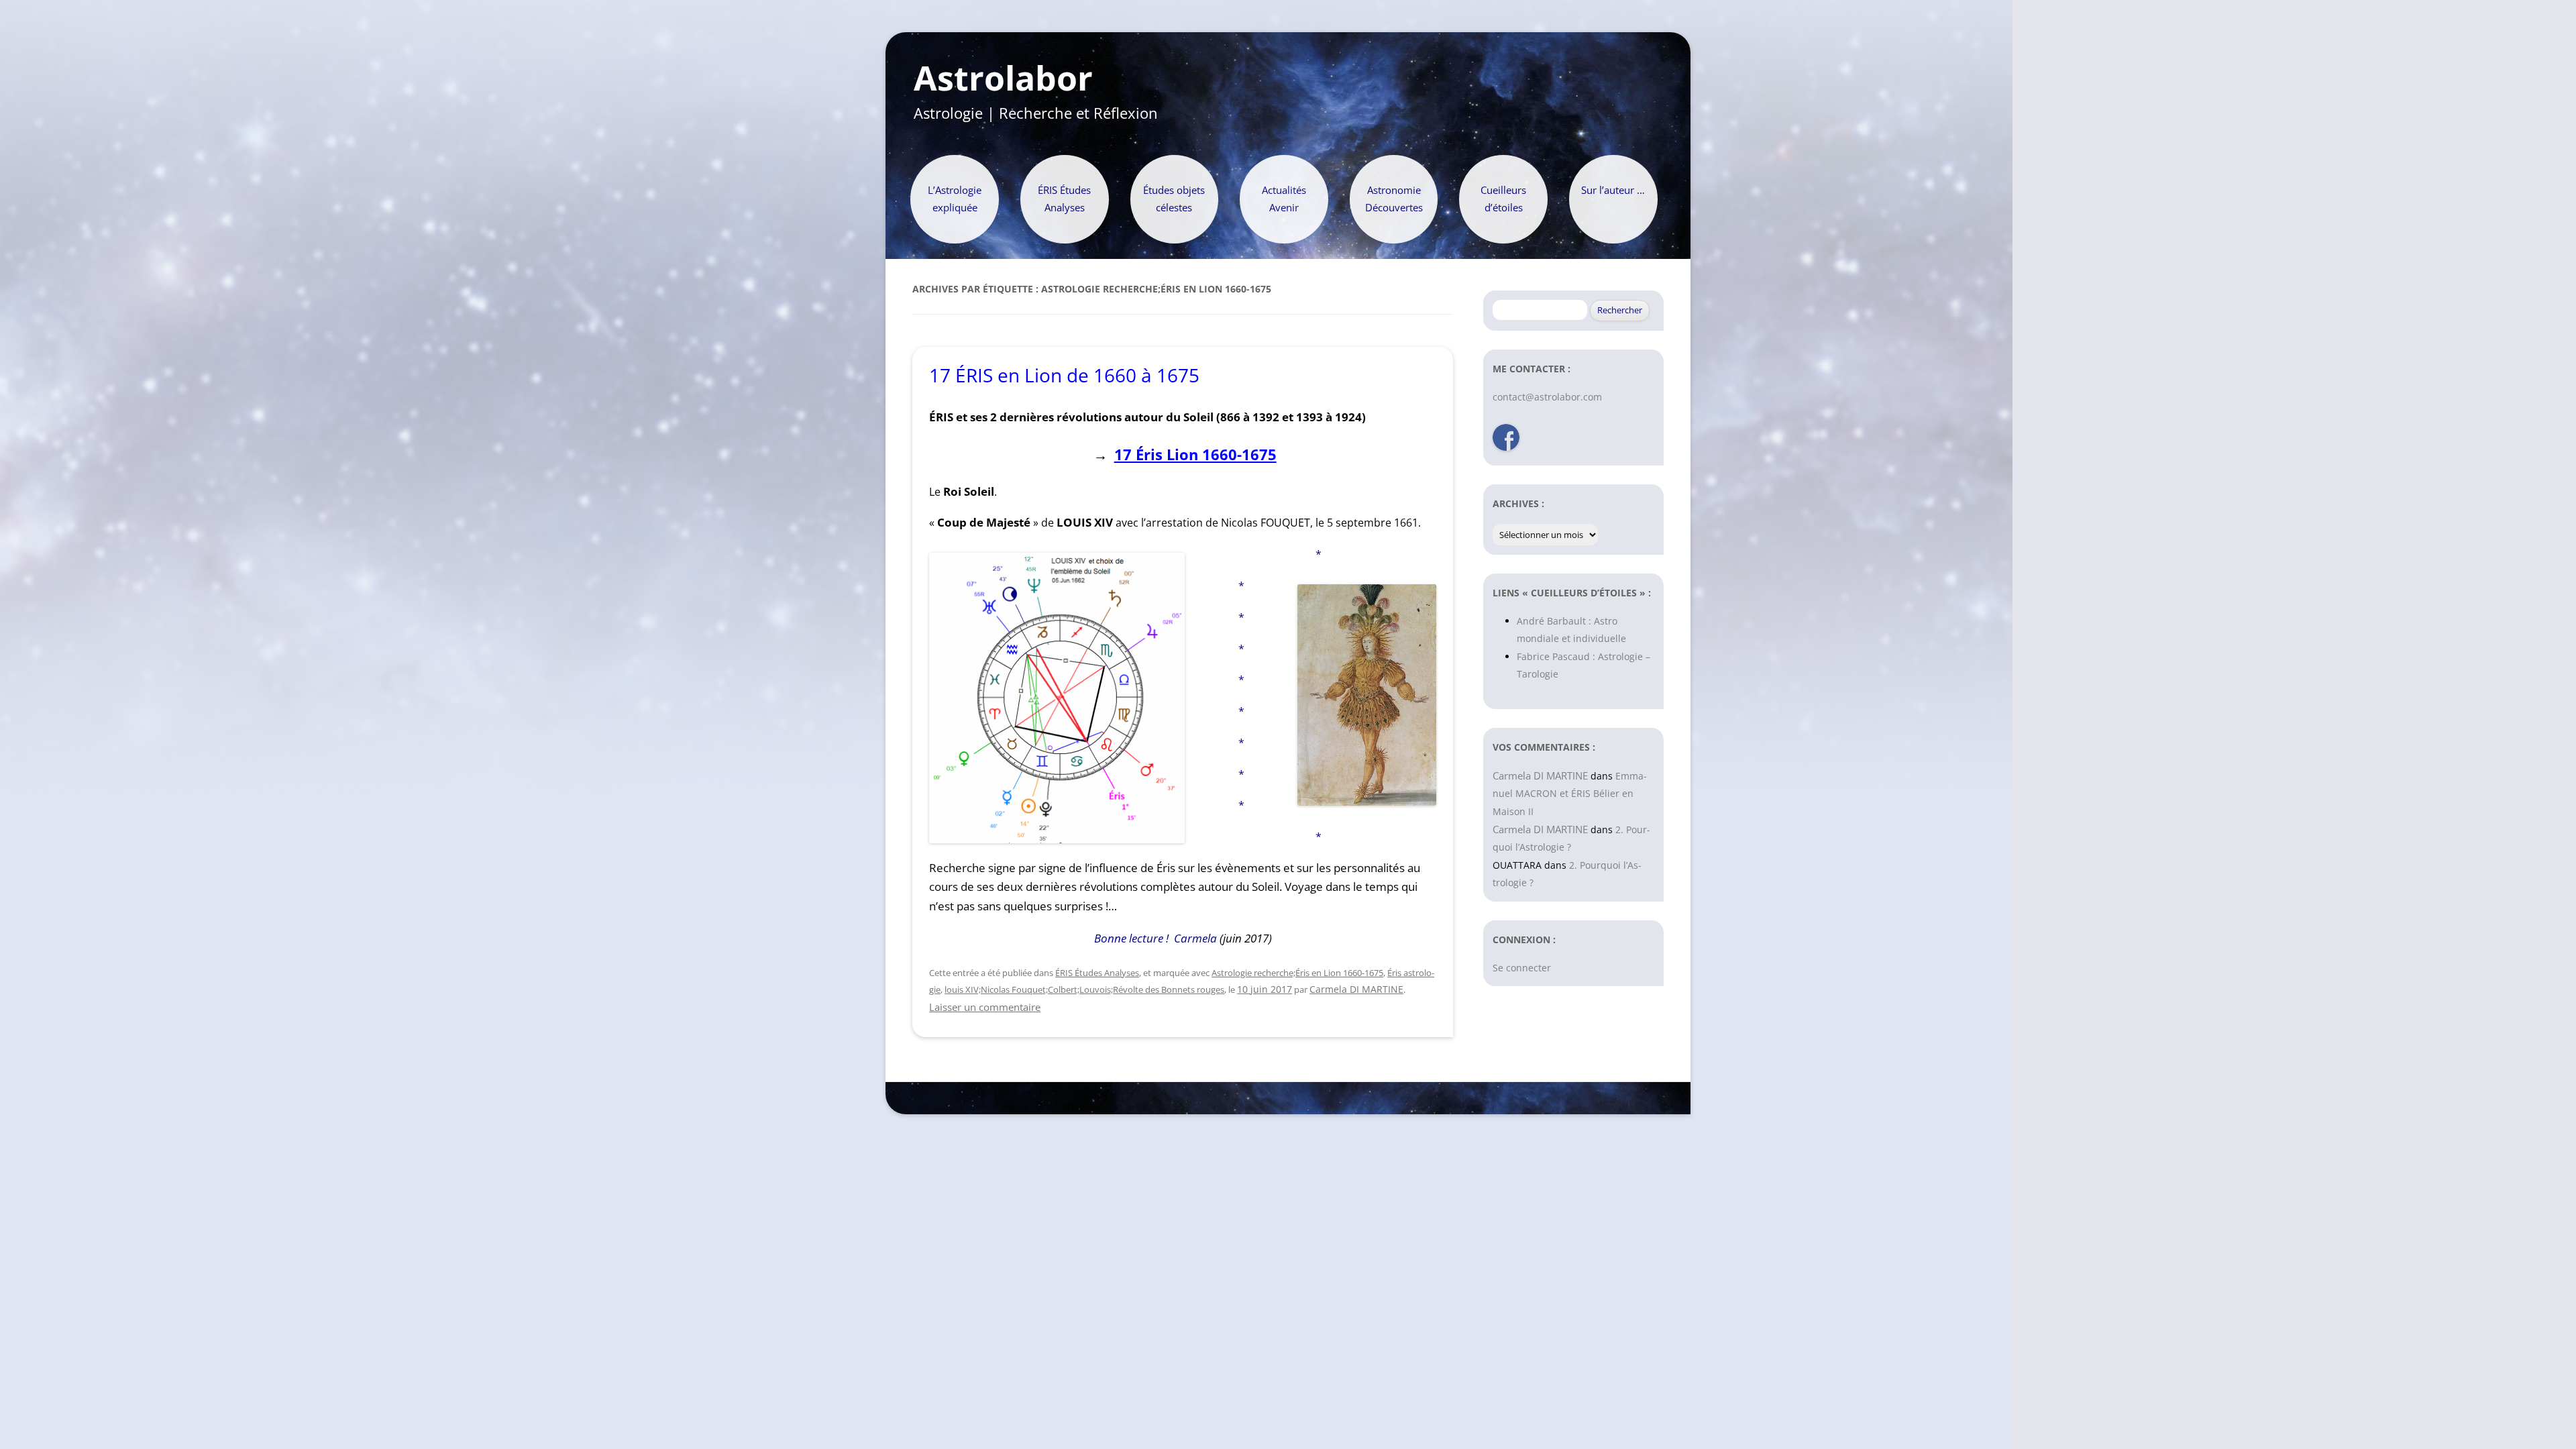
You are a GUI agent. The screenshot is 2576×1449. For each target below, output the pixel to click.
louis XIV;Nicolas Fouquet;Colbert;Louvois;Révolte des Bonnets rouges (1084, 989)
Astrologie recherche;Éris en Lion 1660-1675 (1297, 973)
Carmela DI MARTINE (1356, 989)
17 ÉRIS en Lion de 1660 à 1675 (1064, 375)
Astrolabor (1003, 78)
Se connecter (1522, 968)
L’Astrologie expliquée (955, 199)
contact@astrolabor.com (1547, 397)
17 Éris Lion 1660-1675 (1195, 454)
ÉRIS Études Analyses (1064, 199)
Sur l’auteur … (1613, 190)
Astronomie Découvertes (1394, 199)
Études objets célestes (1174, 199)
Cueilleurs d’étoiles (1503, 199)
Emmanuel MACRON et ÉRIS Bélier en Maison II (1570, 794)
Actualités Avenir (1284, 199)
